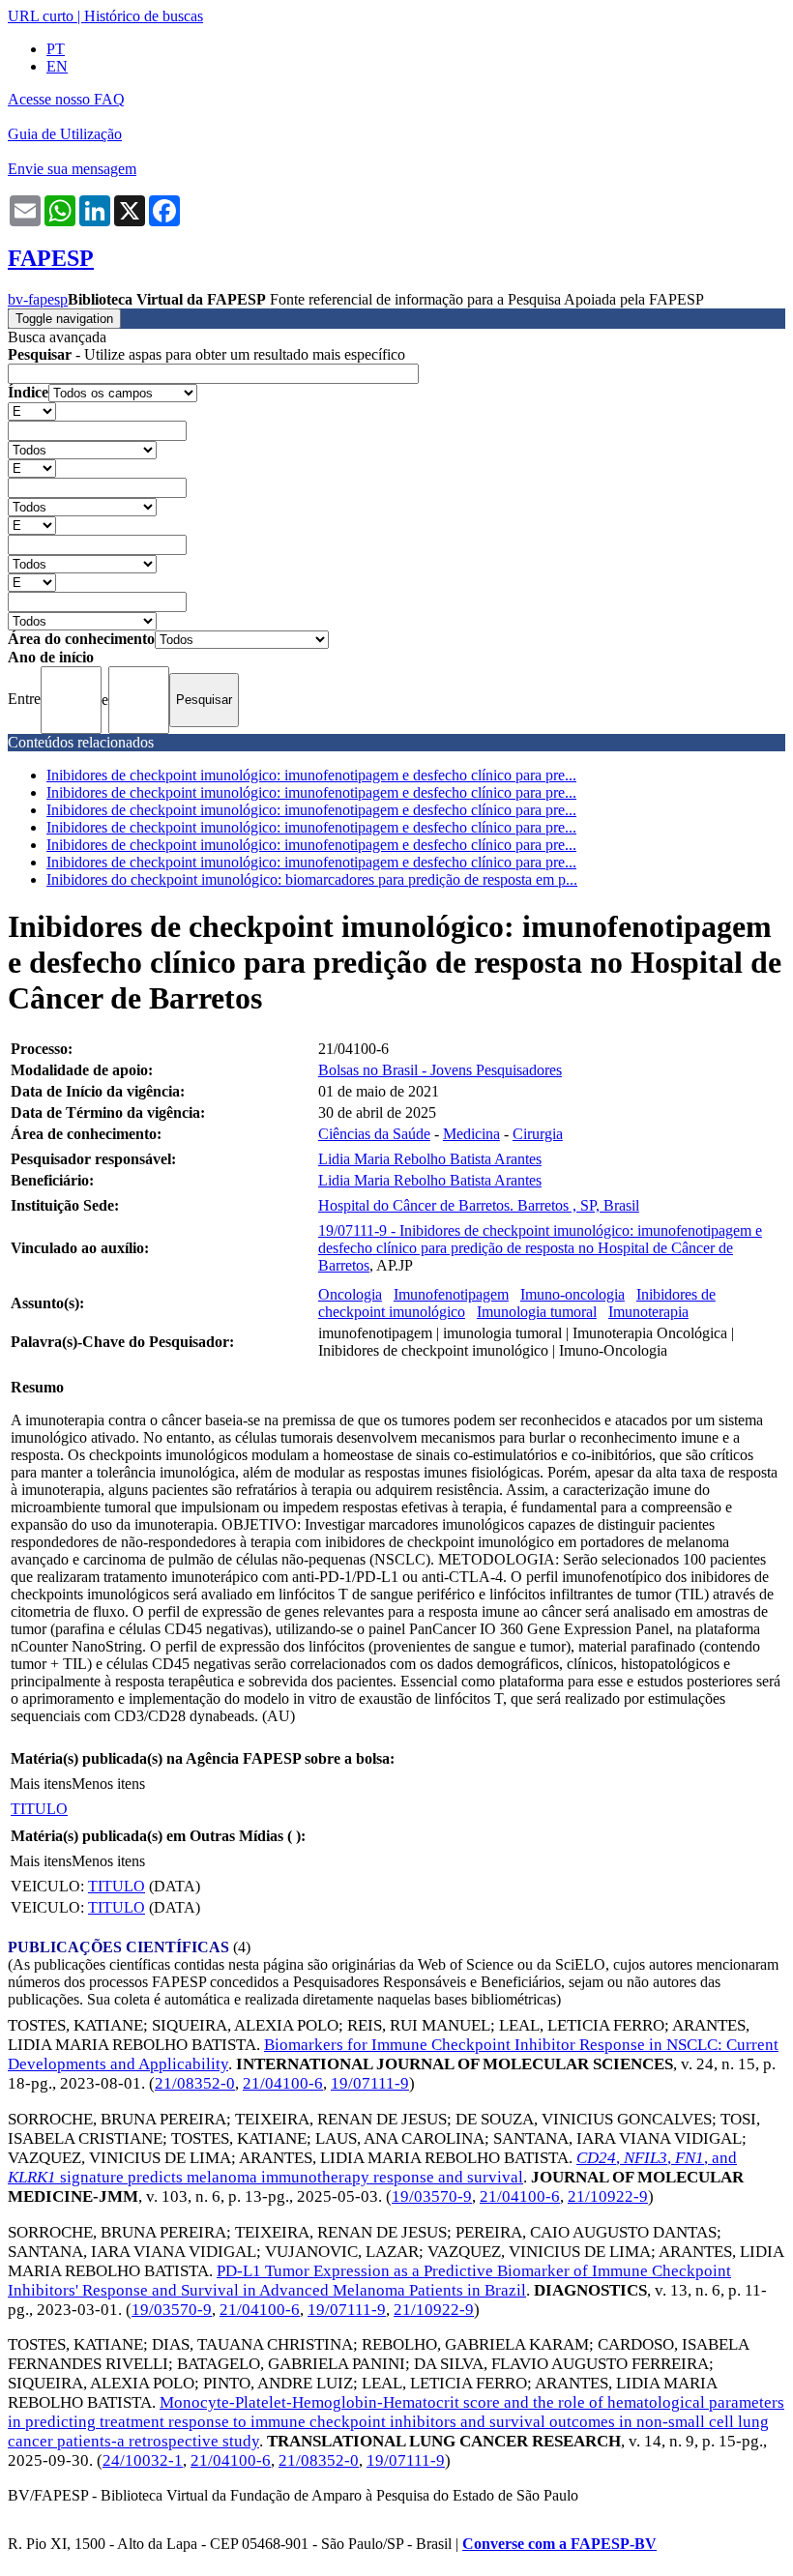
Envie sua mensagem (72, 169)
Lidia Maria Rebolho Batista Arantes (430, 1159)
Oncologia (350, 1294)
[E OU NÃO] (32, 410)
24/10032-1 (143, 2460)
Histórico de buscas (144, 16)
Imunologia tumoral (537, 1312)
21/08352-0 (195, 2083)
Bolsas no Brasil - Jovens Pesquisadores (440, 1070)
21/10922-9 (608, 2196)
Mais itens (41, 1784)
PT (56, 49)
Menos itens (108, 1784)
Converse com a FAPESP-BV (559, 2544)
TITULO (39, 1809)
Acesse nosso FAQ (66, 99)
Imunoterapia (648, 1312)
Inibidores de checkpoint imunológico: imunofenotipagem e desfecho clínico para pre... (311, 775)
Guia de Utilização (65, 134)
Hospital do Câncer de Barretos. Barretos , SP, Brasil (479, 1205)
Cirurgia (538, 1134)
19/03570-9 (432, 2196)
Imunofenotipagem (451, 1294)
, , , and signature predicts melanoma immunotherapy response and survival (372, 2167)
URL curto (41, 16)
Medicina (471, 1134)
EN (57, 66)
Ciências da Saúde (374, 1134)
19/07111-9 (370, 2083)
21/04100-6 (283, 2083)
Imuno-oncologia (573, 1294)
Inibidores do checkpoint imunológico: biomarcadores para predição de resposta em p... (312, 879)
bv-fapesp (38, 299)
